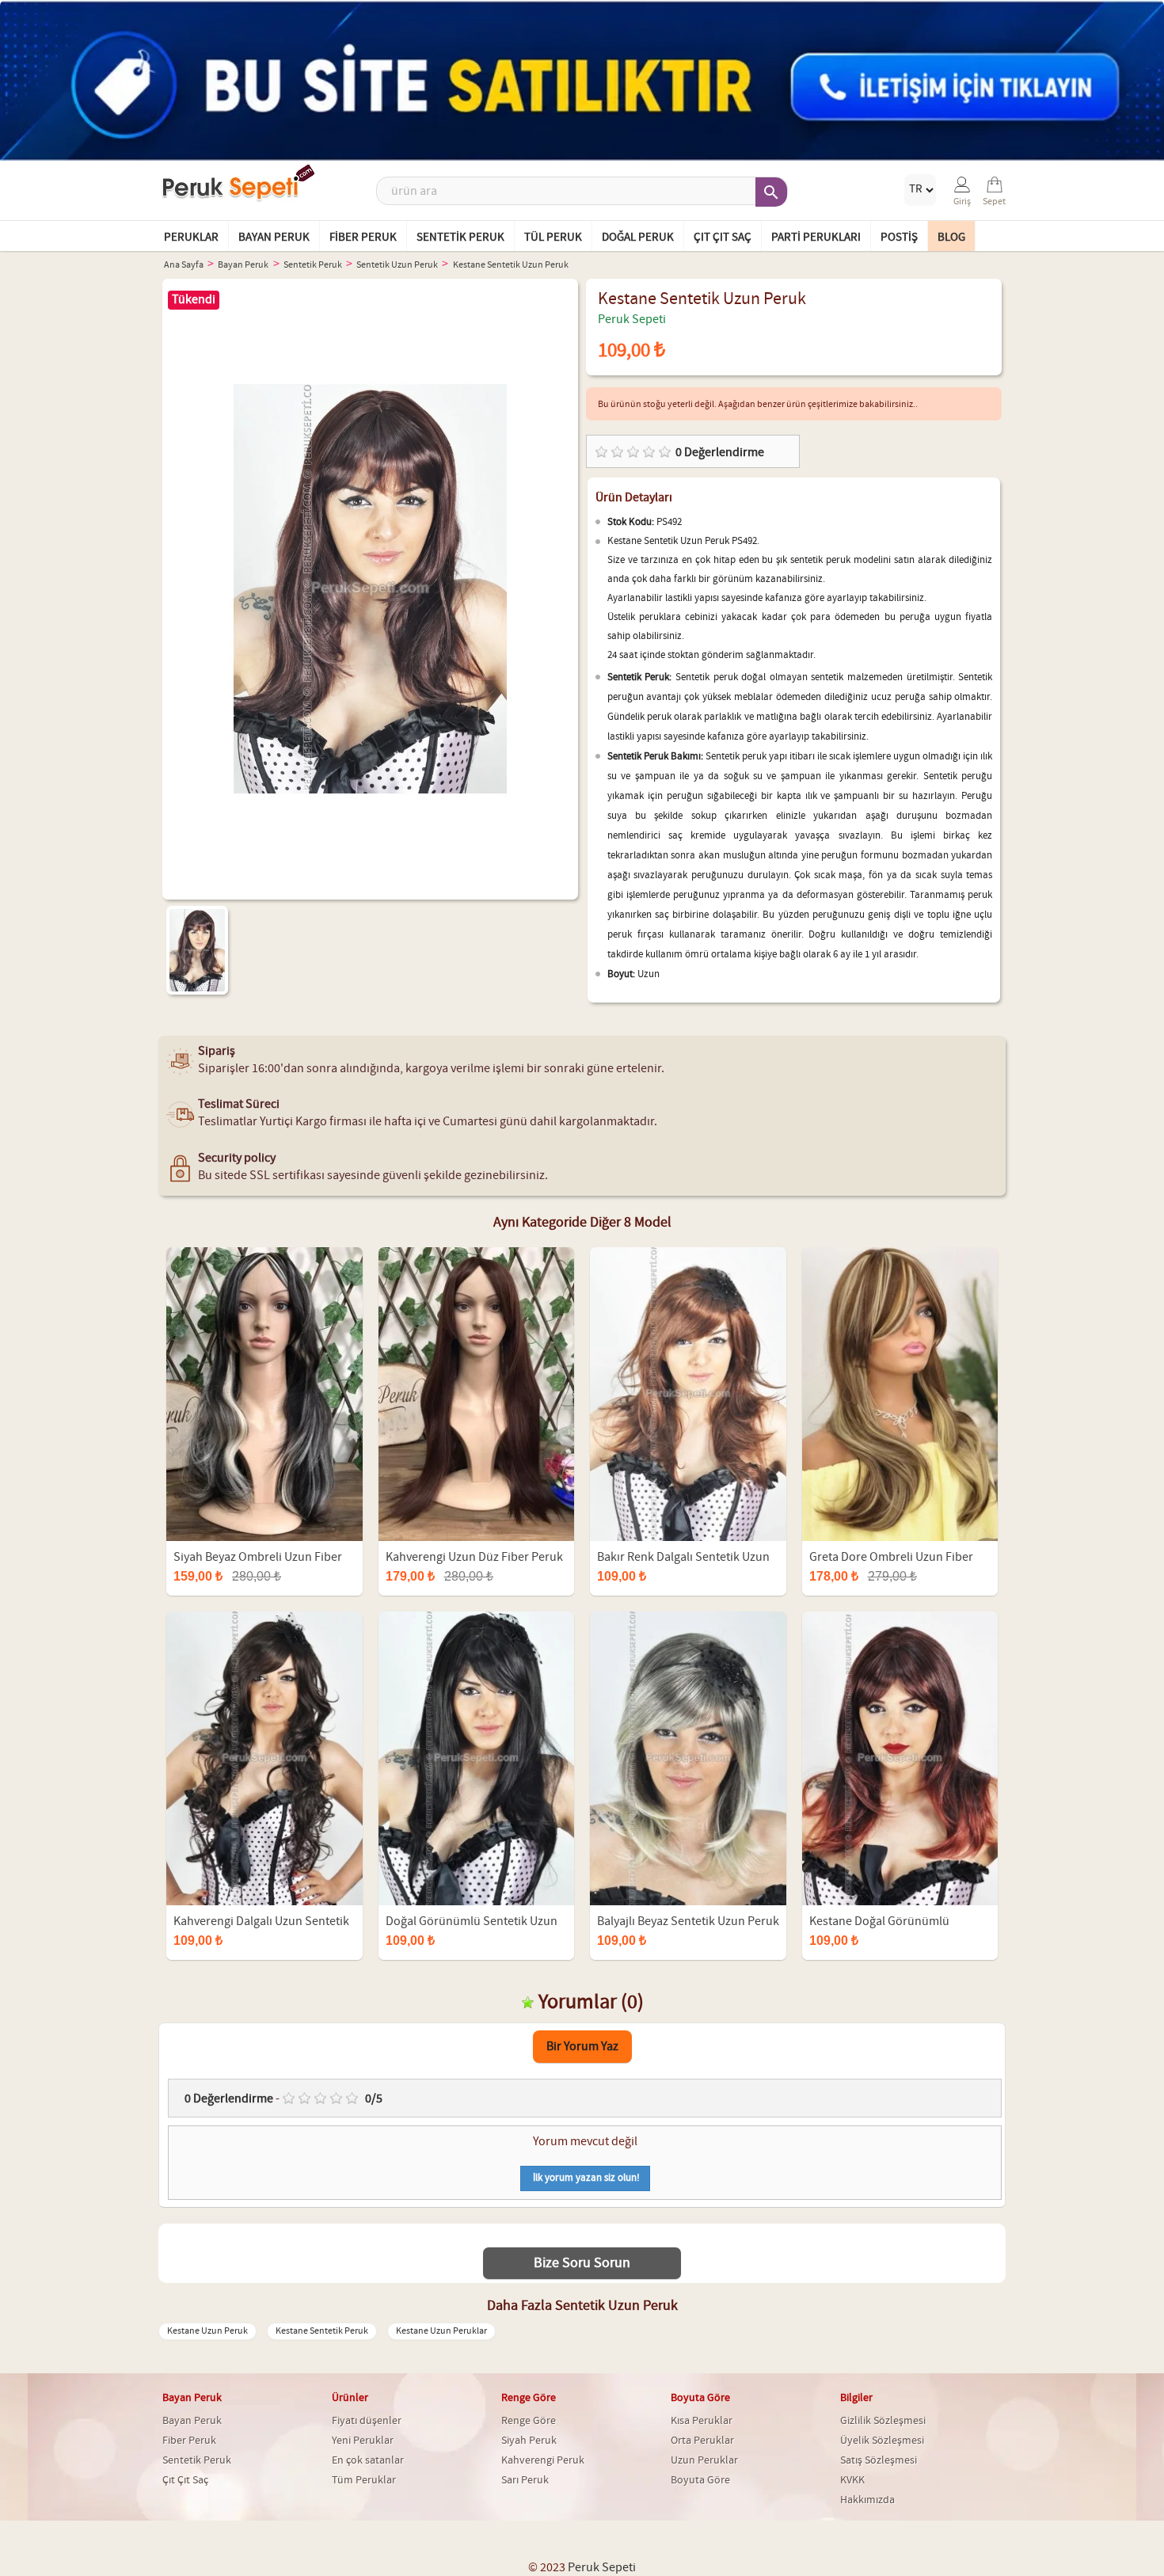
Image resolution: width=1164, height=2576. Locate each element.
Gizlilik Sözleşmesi (883, 2421)
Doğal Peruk (638, 238)
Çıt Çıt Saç (723, 238)
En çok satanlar (368, 2460)
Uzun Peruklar (704, 2460)
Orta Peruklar (702, 2441)
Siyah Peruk (529, 2441)
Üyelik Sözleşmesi (882, 2441)
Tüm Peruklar (364, 2480)
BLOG (951, 238)
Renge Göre (529, 2421)
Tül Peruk (553, 238)
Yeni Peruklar (363, 2441)
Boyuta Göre (700, 2480)
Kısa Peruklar (702, 2421)
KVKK (852, 2480)
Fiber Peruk (363, 238)
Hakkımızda (867, 2500)
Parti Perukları (816, 238)
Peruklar (191, 238)
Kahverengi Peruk (543, 2460)
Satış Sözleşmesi (879, 2460)
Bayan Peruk (274, 238)
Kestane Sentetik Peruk (322, 2331)
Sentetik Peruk (460, 238)
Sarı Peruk (525, 2480)
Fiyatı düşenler (367, 2421)
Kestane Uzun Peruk (207, 2331)
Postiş (899, 238)
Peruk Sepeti (632, 320)
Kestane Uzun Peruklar (441, 2331)
